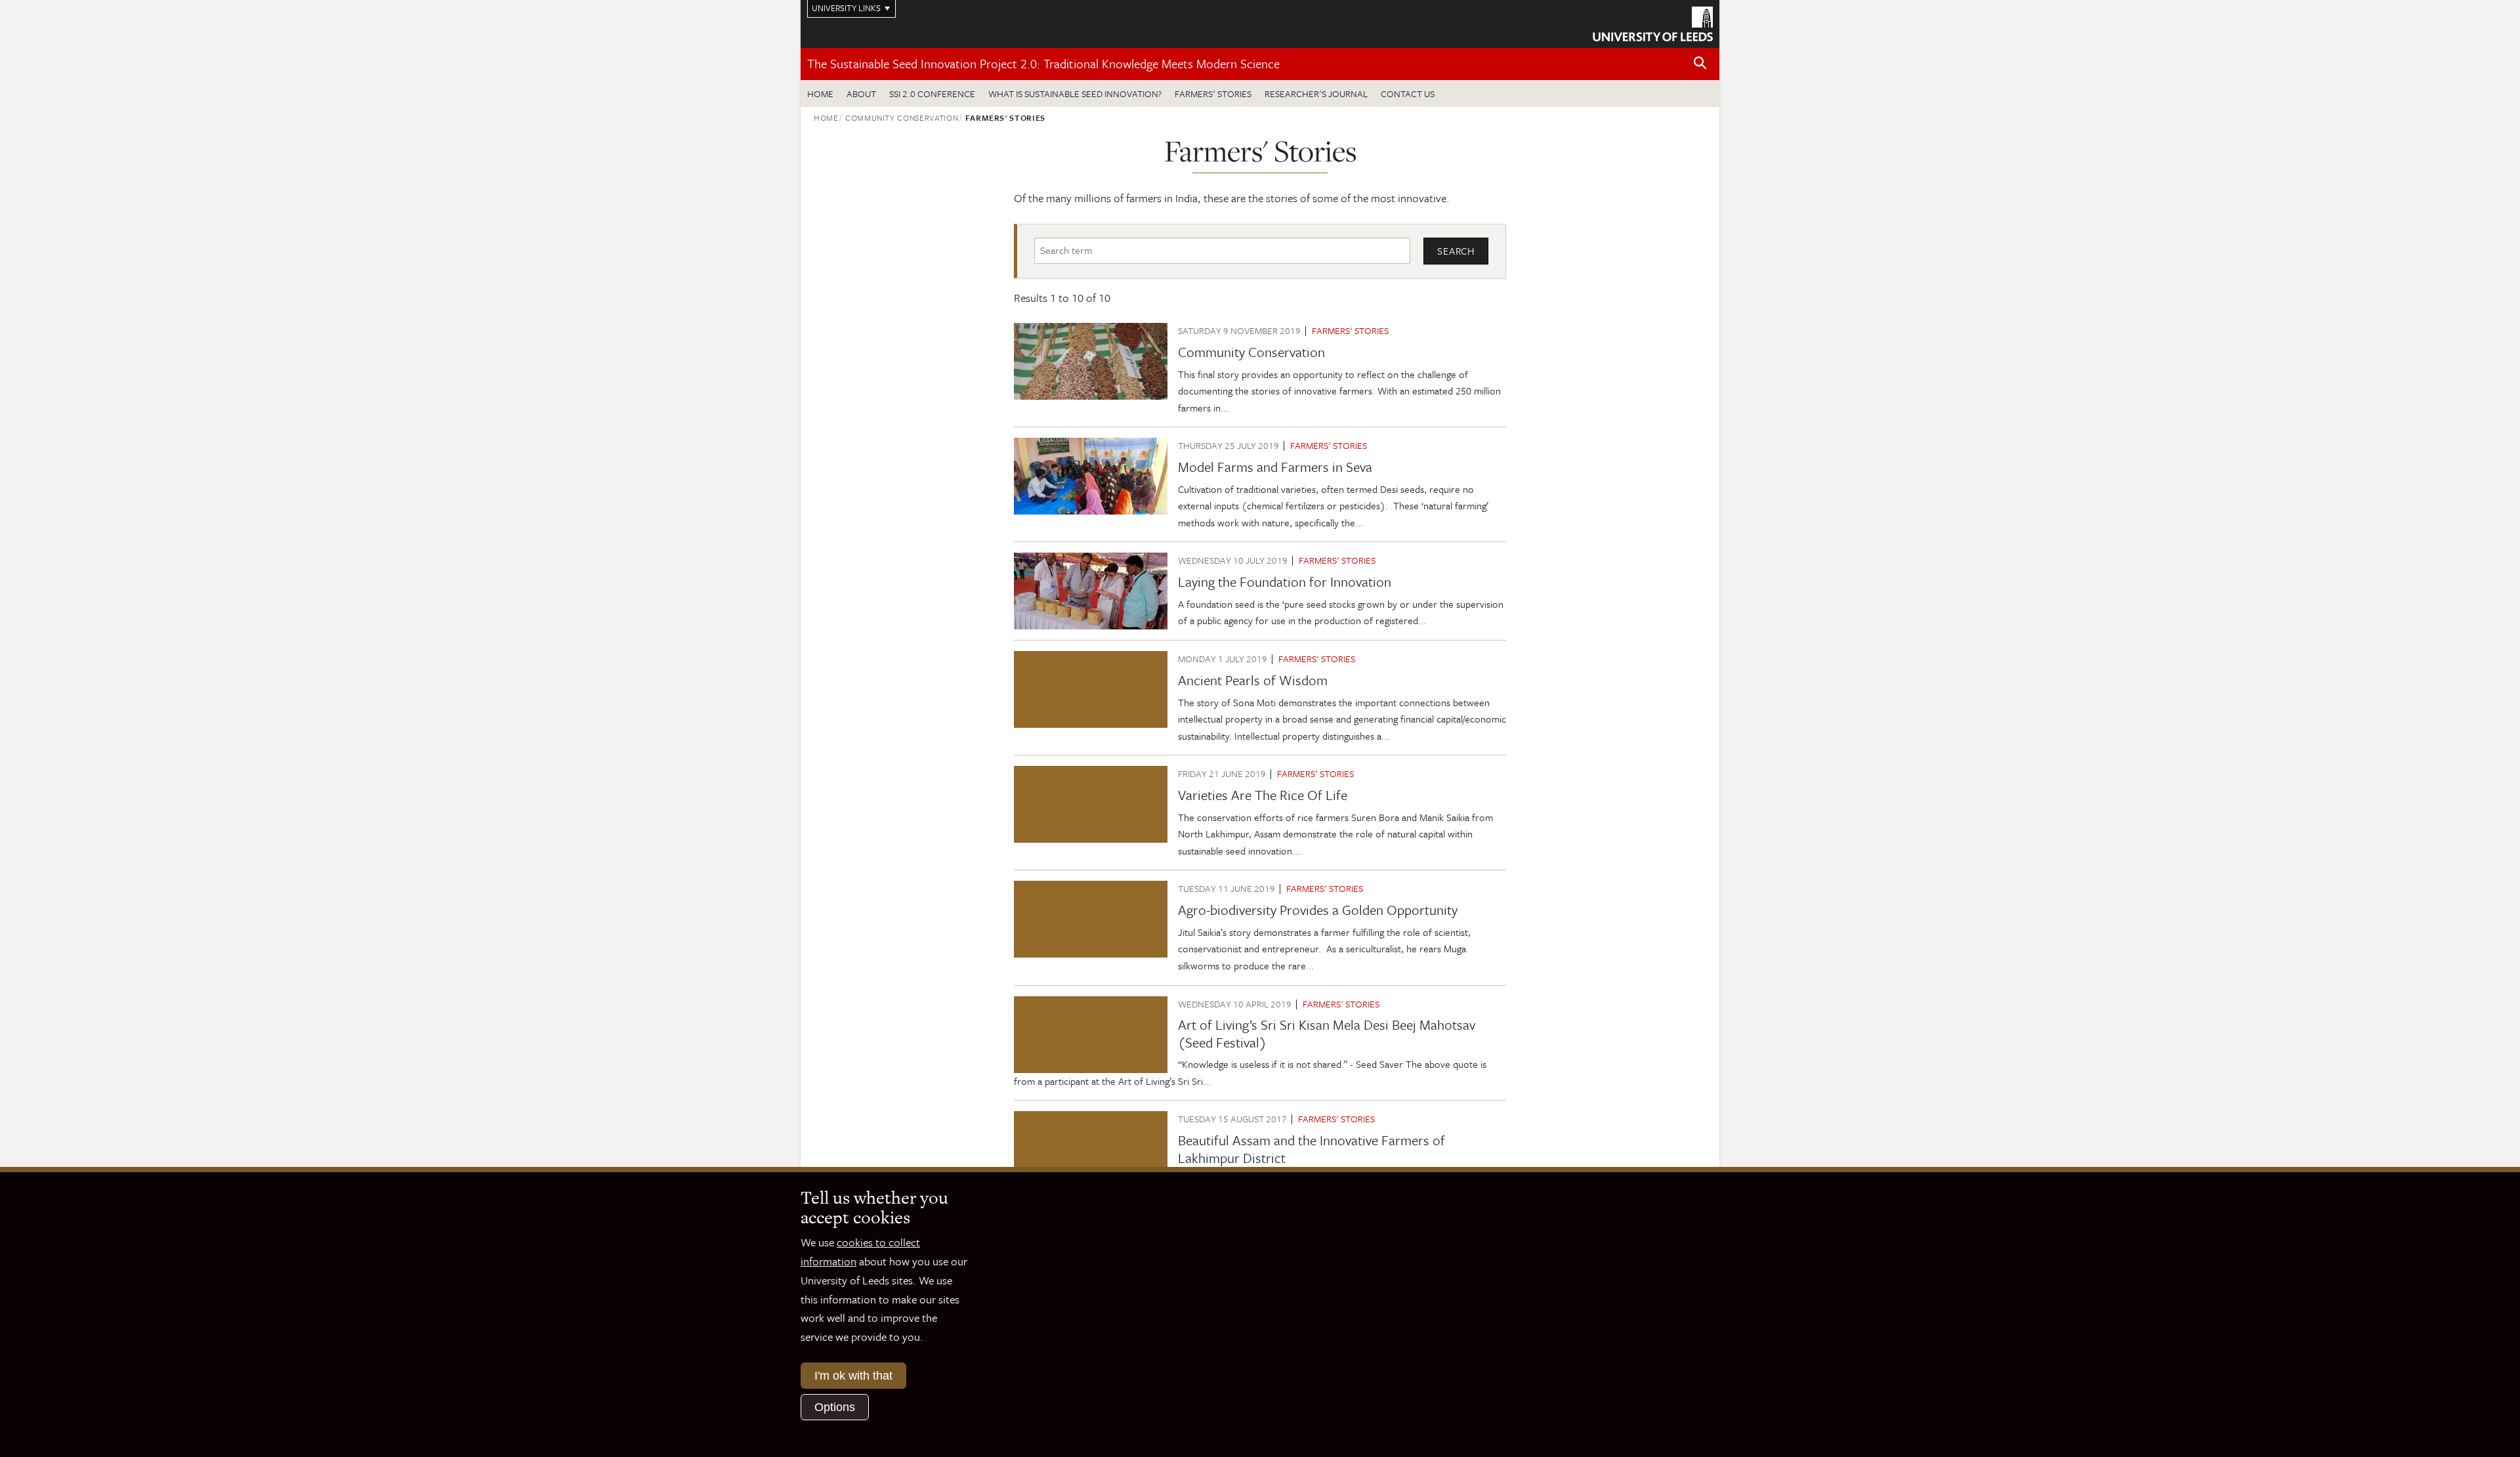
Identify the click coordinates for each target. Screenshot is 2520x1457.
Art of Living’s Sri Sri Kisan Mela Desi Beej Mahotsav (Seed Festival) (1327, 1033)
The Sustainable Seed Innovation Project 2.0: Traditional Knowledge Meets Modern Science (1043, 63)
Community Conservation (902, 117)
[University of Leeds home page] (1653, 22)
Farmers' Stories (1213, 94)
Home (820, 94)
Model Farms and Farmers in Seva (1275, 467)
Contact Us (1408, 94)
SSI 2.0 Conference (932, 94)
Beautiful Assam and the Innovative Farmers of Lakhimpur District (1312, 1149)
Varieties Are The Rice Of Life (1263, 795)
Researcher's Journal (1316, 94)
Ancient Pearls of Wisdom (1253, 680)
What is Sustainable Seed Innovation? (1075, 94)
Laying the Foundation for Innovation (1285, 581)
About (861, 94)
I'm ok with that (853, 1376)
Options (835, 1407)
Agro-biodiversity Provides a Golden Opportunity (1318, 910)
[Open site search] (1700, 63)
